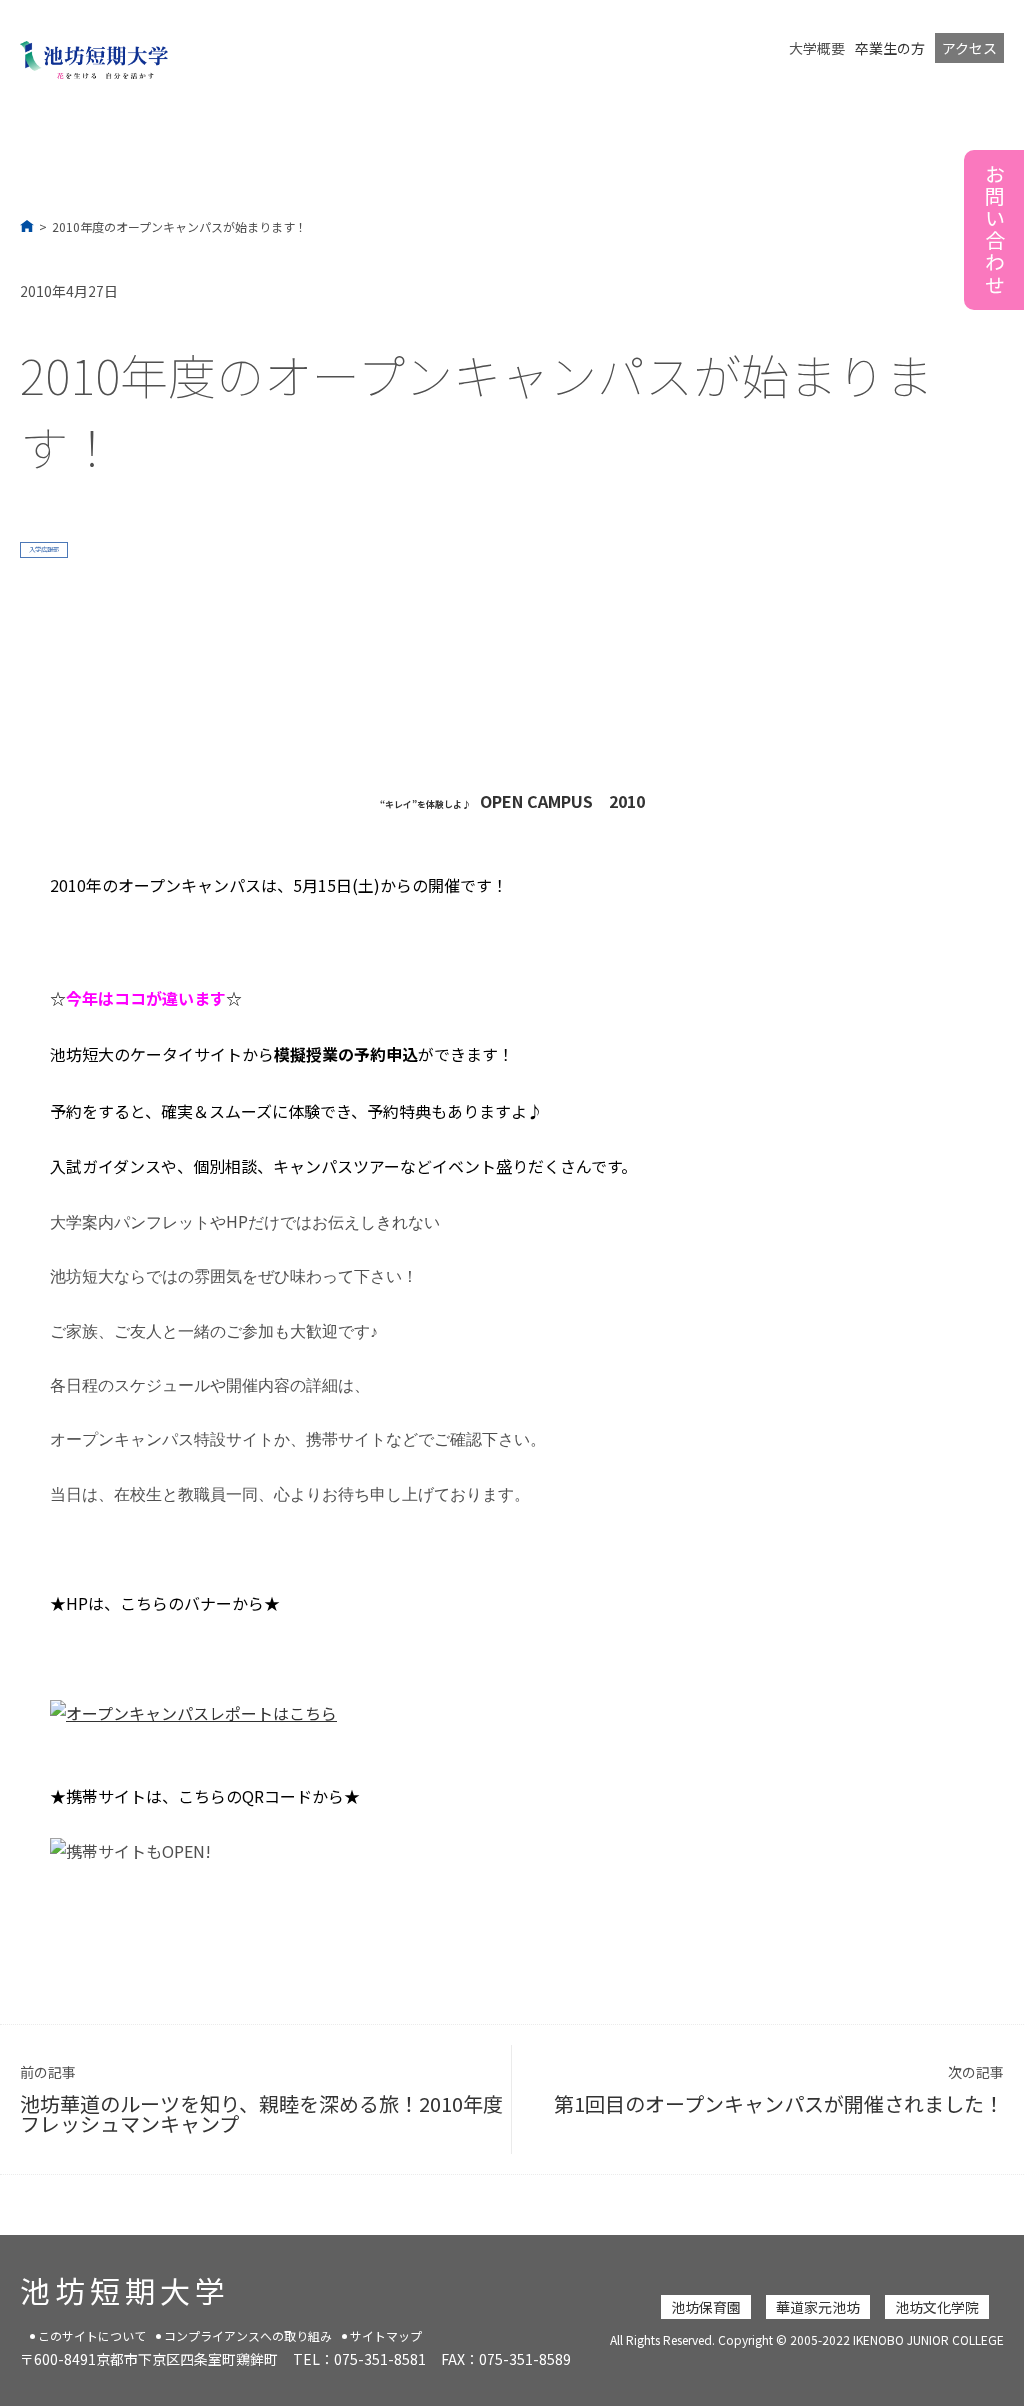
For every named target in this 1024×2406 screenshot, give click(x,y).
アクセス (969, 48)
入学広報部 (44, 549)
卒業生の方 (890, 48)
